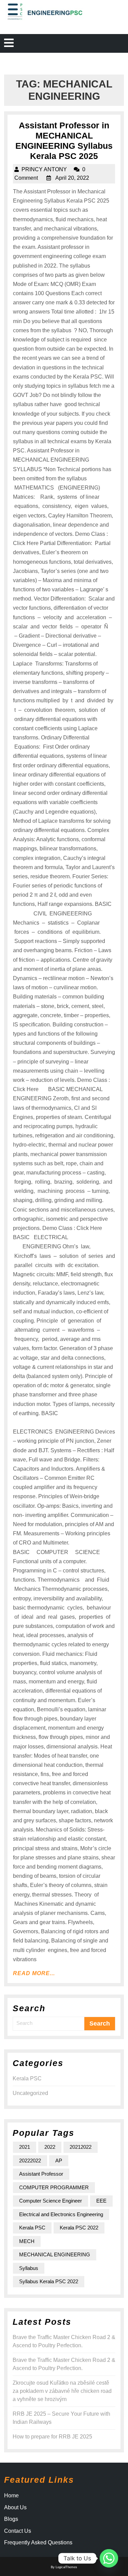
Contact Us (18, 2531)
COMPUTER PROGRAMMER (54, 2187)
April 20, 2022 (72, 178)
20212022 (81, 2147)
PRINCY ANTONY (44, 169)
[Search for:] (49, 2023)
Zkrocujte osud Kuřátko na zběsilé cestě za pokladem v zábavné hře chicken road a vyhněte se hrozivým (62, 2391)
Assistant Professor (41, 2174)
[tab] (9, 43)
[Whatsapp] (109, 2558)
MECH (27, 2241)
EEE (101, 2201)
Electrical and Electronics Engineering (61, 2214)
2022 (50, 2147)
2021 (25, 2147)
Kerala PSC (27, 2078)
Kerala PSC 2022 (79, 2228)
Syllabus (29, 2268)
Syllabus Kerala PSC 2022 (49, 2281)
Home (11, 2495)
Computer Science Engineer (51, 2201)
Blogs (11, 2519)
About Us (15, 2507)
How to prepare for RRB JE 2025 (52, 2437)
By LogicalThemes (64, 2567)
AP (59, 2161)
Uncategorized (30, 2093)
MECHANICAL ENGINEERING (55, 2254)
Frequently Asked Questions (38, 2542)
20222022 (30, 2161)
